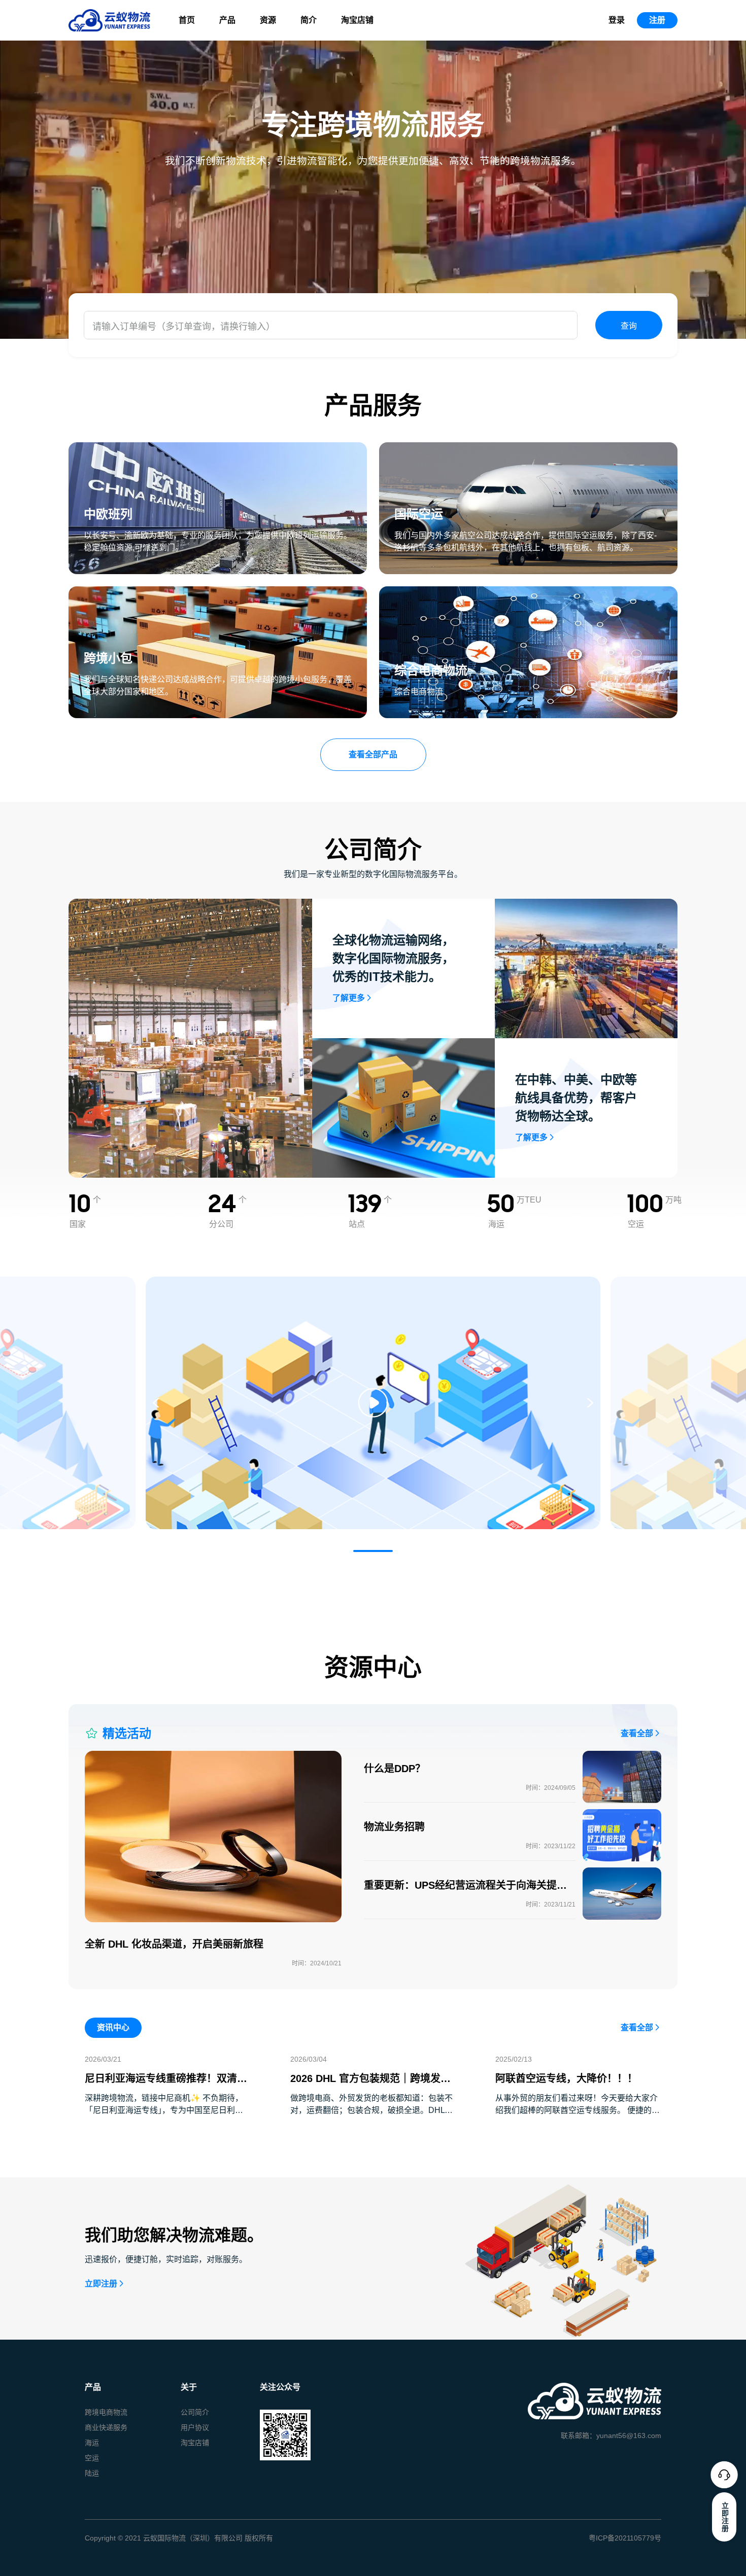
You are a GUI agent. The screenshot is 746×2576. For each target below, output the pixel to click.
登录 (617, 20)
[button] (373, 1551)
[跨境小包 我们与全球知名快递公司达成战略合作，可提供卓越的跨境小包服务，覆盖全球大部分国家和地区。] (218, 592)
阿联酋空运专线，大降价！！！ (566, 2078)
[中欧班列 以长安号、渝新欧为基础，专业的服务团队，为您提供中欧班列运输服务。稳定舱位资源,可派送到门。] (218, 448)
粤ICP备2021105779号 (625, 2538)
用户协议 (195, 2427)
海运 (92, 2443)
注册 (657, 20)
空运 (92, 2458)
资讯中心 (113, 2027)
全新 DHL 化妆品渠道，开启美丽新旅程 (174, 1944)
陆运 (92, 2473)
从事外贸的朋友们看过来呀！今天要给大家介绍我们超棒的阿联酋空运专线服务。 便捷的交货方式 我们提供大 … (578, 2110)
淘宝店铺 (357, 20)
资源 (268, 20)
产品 (227, 20)
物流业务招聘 (394, 1827)
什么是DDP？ (395, 1769)
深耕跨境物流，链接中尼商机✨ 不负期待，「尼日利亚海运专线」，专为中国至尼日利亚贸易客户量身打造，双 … (164, 2110)
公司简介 (195, 2412)
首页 (187, 20)
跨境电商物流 (106, 2412)
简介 (309, 20)
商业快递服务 (106, 2427)
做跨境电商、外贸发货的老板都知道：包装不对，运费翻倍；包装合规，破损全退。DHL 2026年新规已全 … (371, 2110)
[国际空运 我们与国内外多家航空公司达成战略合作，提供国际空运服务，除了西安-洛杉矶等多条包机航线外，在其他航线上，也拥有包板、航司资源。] (528, 448)
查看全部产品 (373, 754)
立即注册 (101, 2284)
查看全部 (637, 1733)
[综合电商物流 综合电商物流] (528, 592)
